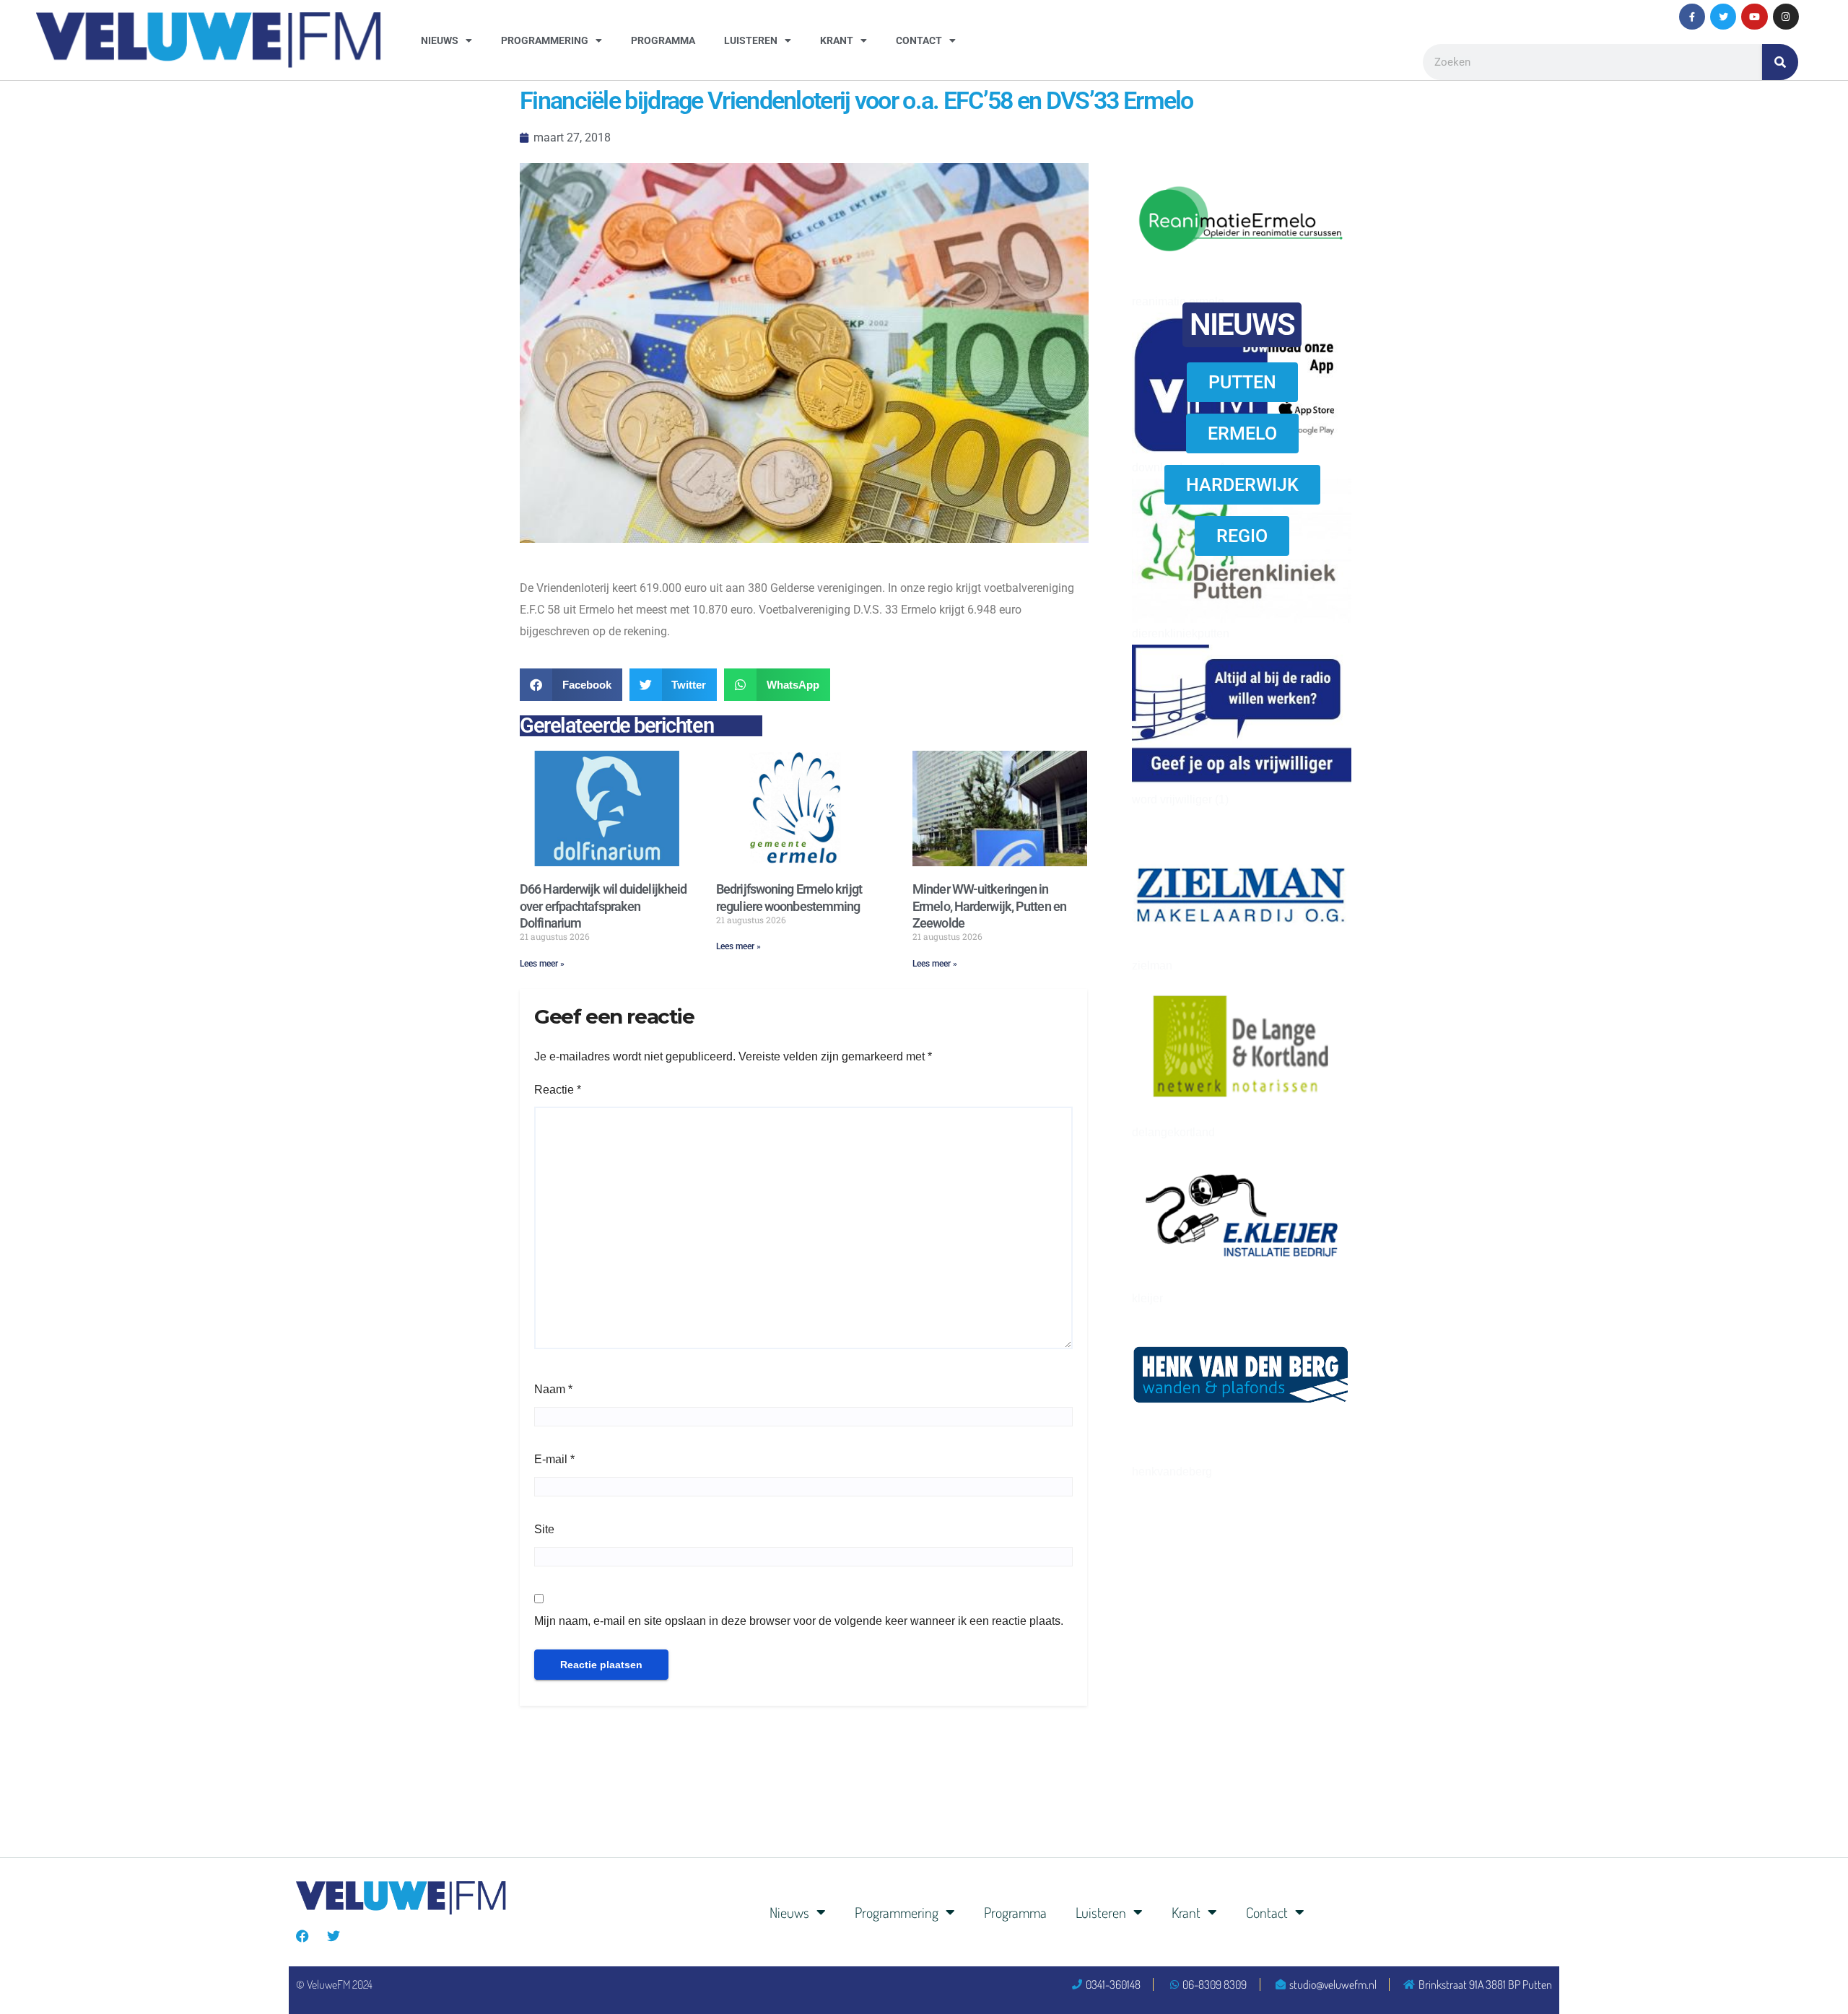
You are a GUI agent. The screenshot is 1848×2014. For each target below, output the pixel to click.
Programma (663, 40)
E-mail (554, 1459)
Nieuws (440, 40)
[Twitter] (1723, 17)
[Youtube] (1754, 17)
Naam (553, 1389)
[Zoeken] (1780, 62)
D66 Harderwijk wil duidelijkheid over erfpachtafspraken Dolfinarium (603, 906)
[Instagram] (1786, 17)
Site (544, 1529)
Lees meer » (542, 964)
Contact (919, 40)
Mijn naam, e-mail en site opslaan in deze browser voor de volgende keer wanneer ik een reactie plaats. (799, 1621)
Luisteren (751, 40)
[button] (571, 685)
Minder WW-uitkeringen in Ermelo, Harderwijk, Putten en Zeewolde (989, 906)
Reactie (558, 1090)
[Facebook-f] (1692, 17)
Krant (837, 40)
